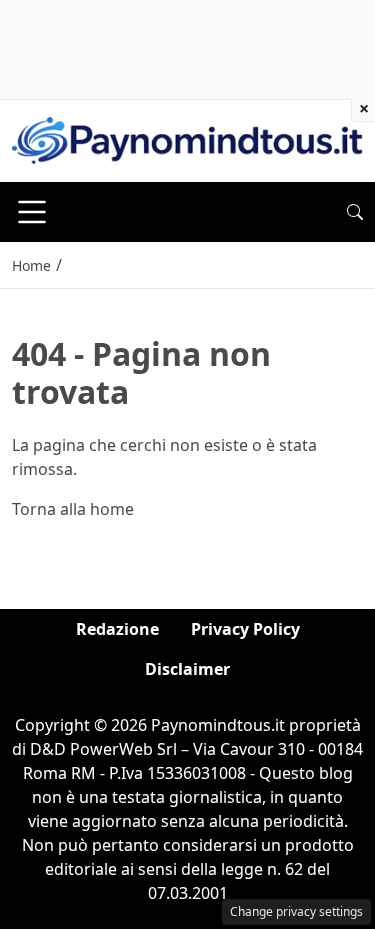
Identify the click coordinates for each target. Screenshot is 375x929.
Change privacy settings (296, 911)
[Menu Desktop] (32, 212)
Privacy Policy (245, 629)
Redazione (117, 629)
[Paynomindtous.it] (187, 139)
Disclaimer (187, 669)
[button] (355, 212)
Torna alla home (73, 509)
